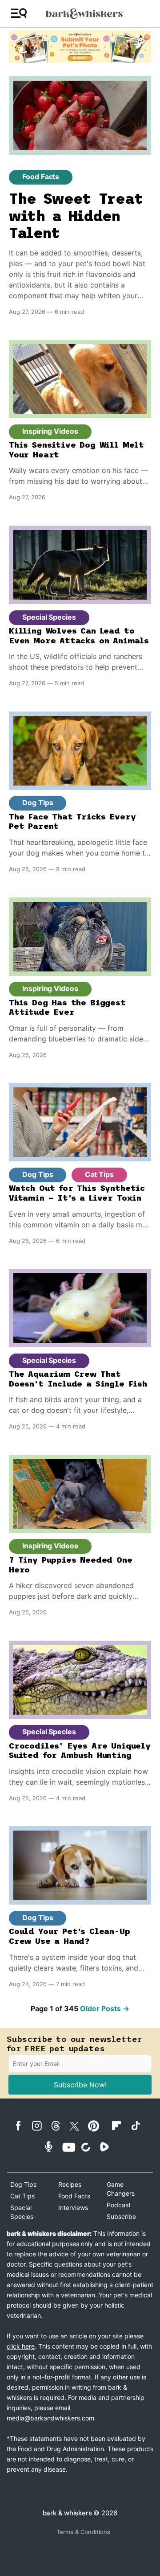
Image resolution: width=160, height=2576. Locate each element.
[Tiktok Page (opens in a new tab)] (139, 2125)
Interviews (73, 2208)
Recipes (70, 2184)
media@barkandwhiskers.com (50, 2418)
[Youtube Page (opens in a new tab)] (71, 2147)
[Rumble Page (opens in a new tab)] (108, 2147)
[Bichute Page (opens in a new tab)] (89, 2147)
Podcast (119, 2205)
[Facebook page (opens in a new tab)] (22, 2126)
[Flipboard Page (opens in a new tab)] (120, 2126)
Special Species (49, 617)
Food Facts (41, 177)
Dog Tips (38, 802)
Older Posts (105, 2008)
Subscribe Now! (80, 2085)
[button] (19, 14)
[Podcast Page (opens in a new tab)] (52, 2146)
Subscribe (121, 2216)
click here (21, 2346)
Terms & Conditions (83, 2532)
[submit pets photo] (80, 47)
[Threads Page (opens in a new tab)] (59, 2126)
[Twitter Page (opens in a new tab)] (78, 2124)
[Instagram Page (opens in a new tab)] (40, 2126)
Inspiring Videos (50, 431)
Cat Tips (99, 1174)
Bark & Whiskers (67, 2513)
